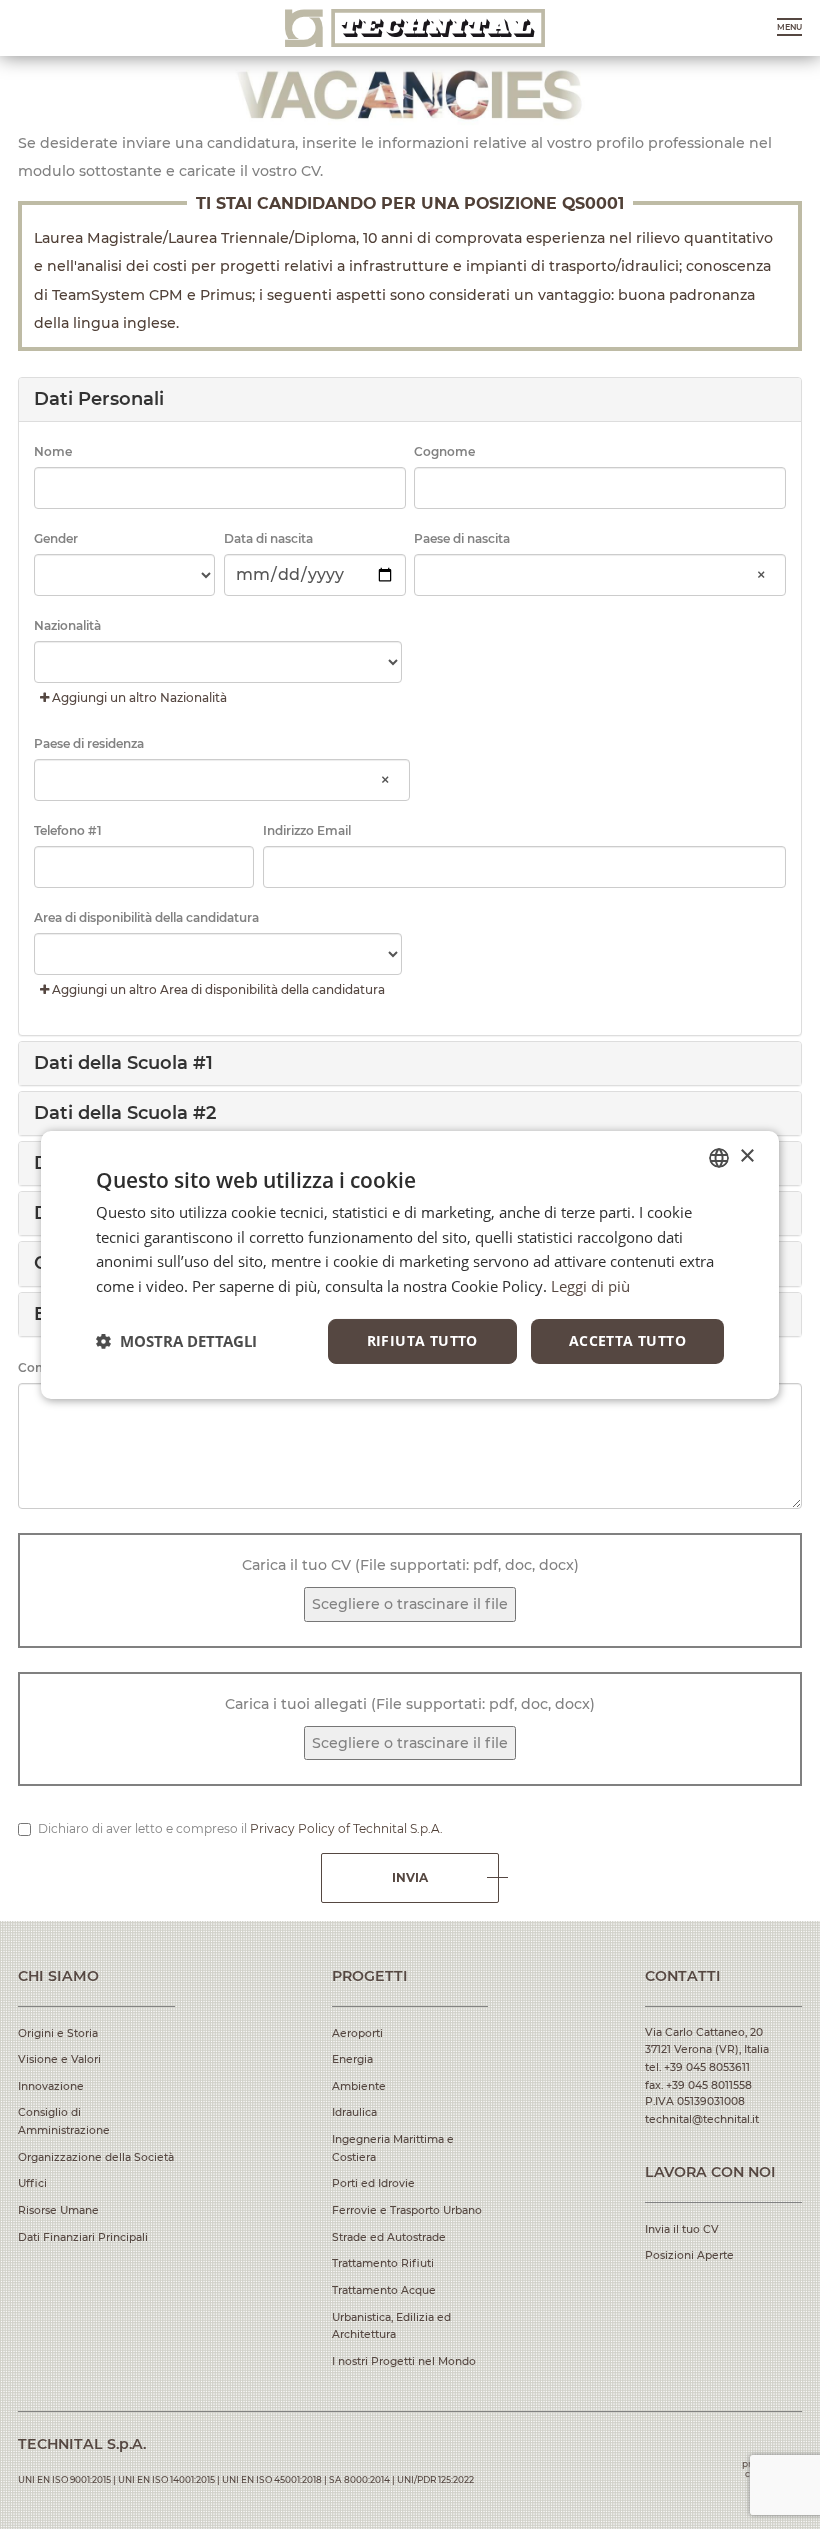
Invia (410, 1877)
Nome (53, 451)
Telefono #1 (68, 830)
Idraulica (354, 2112)
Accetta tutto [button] (627, 1340)
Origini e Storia (58, 2033)
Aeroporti (357, 2033)
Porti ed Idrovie (373, 2183)
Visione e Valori (59, 2059)
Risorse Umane (58, 2210)
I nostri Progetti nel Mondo (404, 2361)
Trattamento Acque (384, 2290)
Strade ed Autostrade (389, 2237)
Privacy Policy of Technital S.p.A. (346, 1828)
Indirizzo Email (307, 830)
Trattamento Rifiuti (383, 2263)
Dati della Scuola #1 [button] (123, 1063)
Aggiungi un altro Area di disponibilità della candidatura (217, 989)
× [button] (746, 1156)
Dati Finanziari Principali (83, 2237)
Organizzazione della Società (96, 2157)
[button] (410, 399)
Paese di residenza (89, 743)
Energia (352, 2059)
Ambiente (359, 2086)
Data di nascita (268, 538)
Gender (56, 538)
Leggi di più (590, 1286)
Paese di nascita (462, 538)
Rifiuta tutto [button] (422, 1340)
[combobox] (600, 576)
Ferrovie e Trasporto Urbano (407, 2210)
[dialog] (410, 1264)
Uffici (32, 2183)
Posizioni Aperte (689, 2255)
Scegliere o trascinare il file (410, 1604)
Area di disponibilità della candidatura (146, 917)
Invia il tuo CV (682, 2229)
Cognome (444, 451)
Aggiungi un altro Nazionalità (138, 697)
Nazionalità (67, 625)
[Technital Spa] (415, 28)
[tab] (410, 399)
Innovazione (51, 2086)
